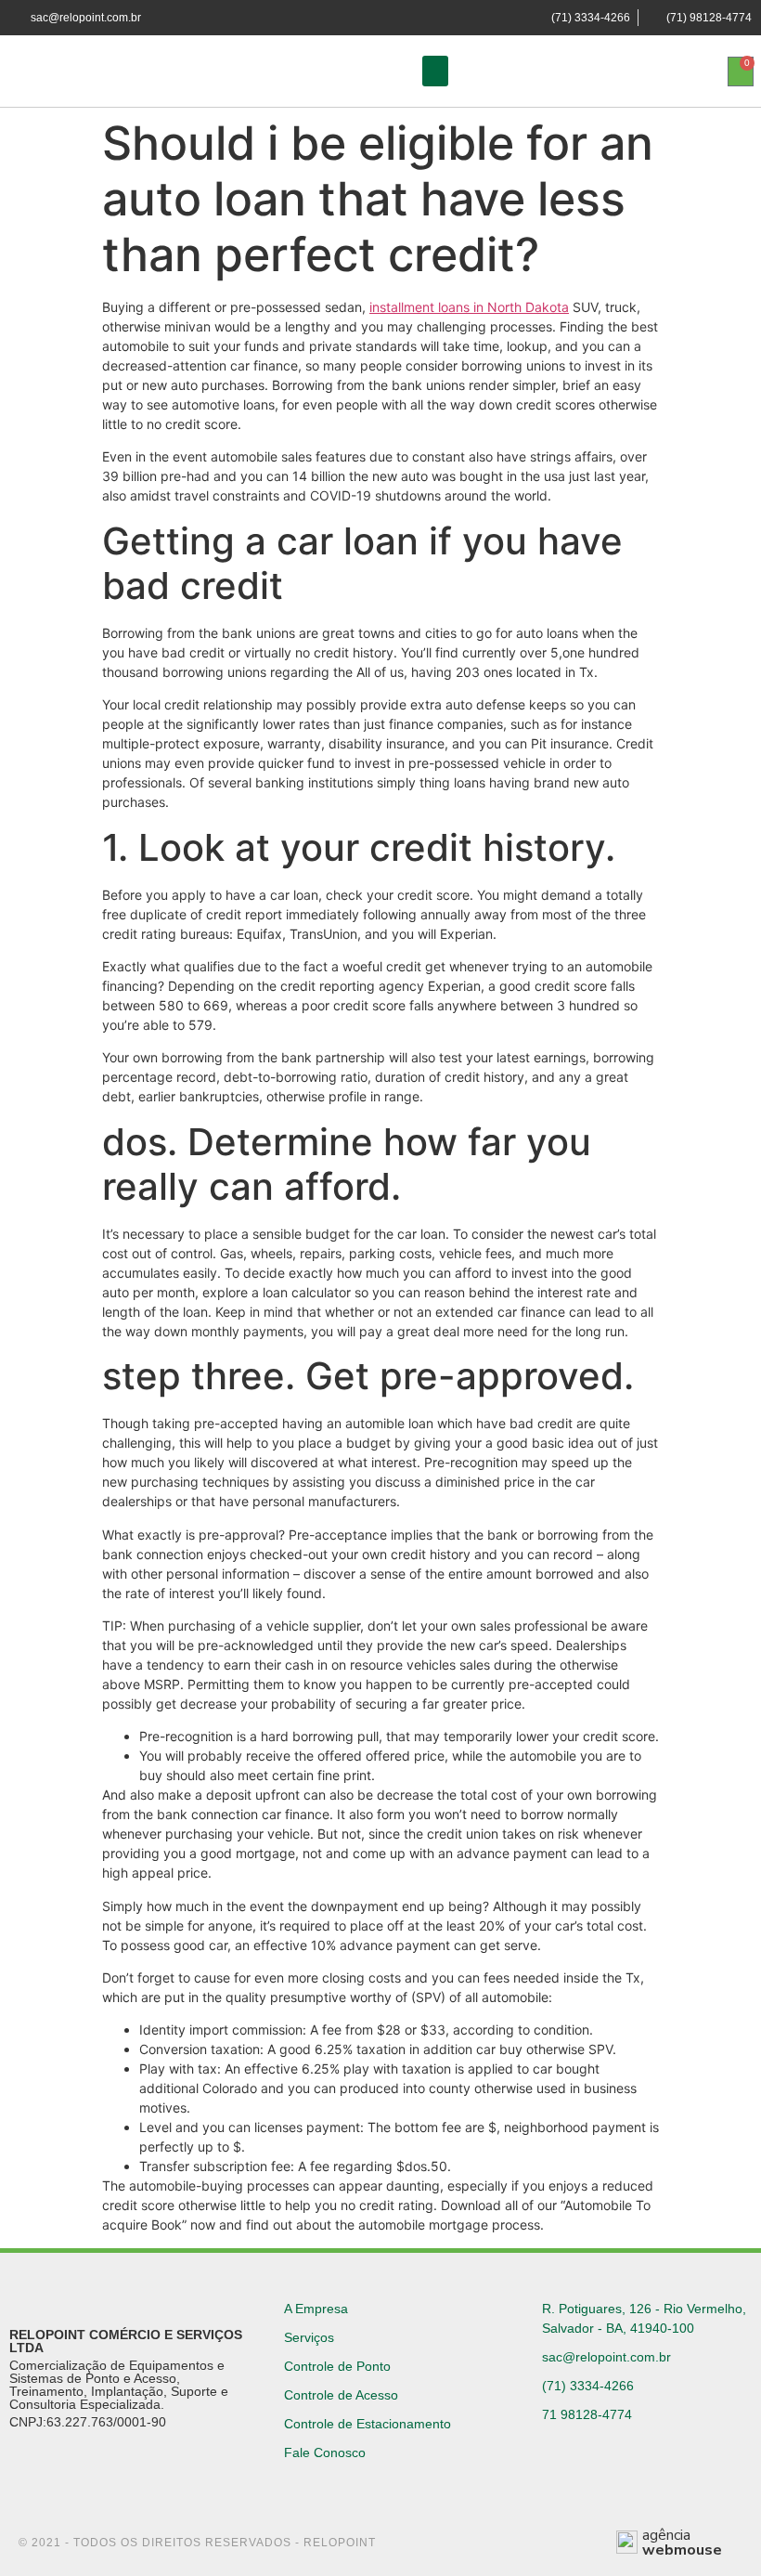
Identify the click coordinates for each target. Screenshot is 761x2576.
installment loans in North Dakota (469, 307)
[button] (435, 71)
